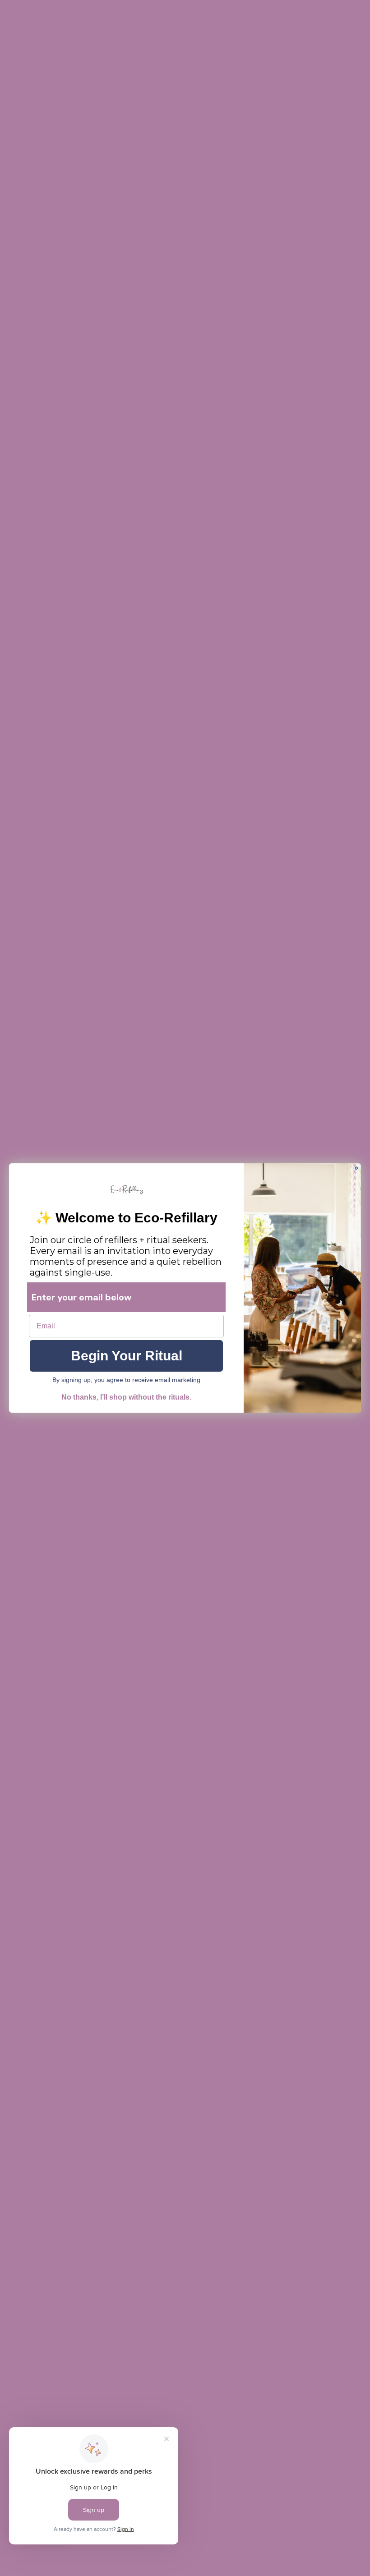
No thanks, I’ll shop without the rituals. (126, 1397)
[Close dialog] (356, 1168)
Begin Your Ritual (127, 1356)
